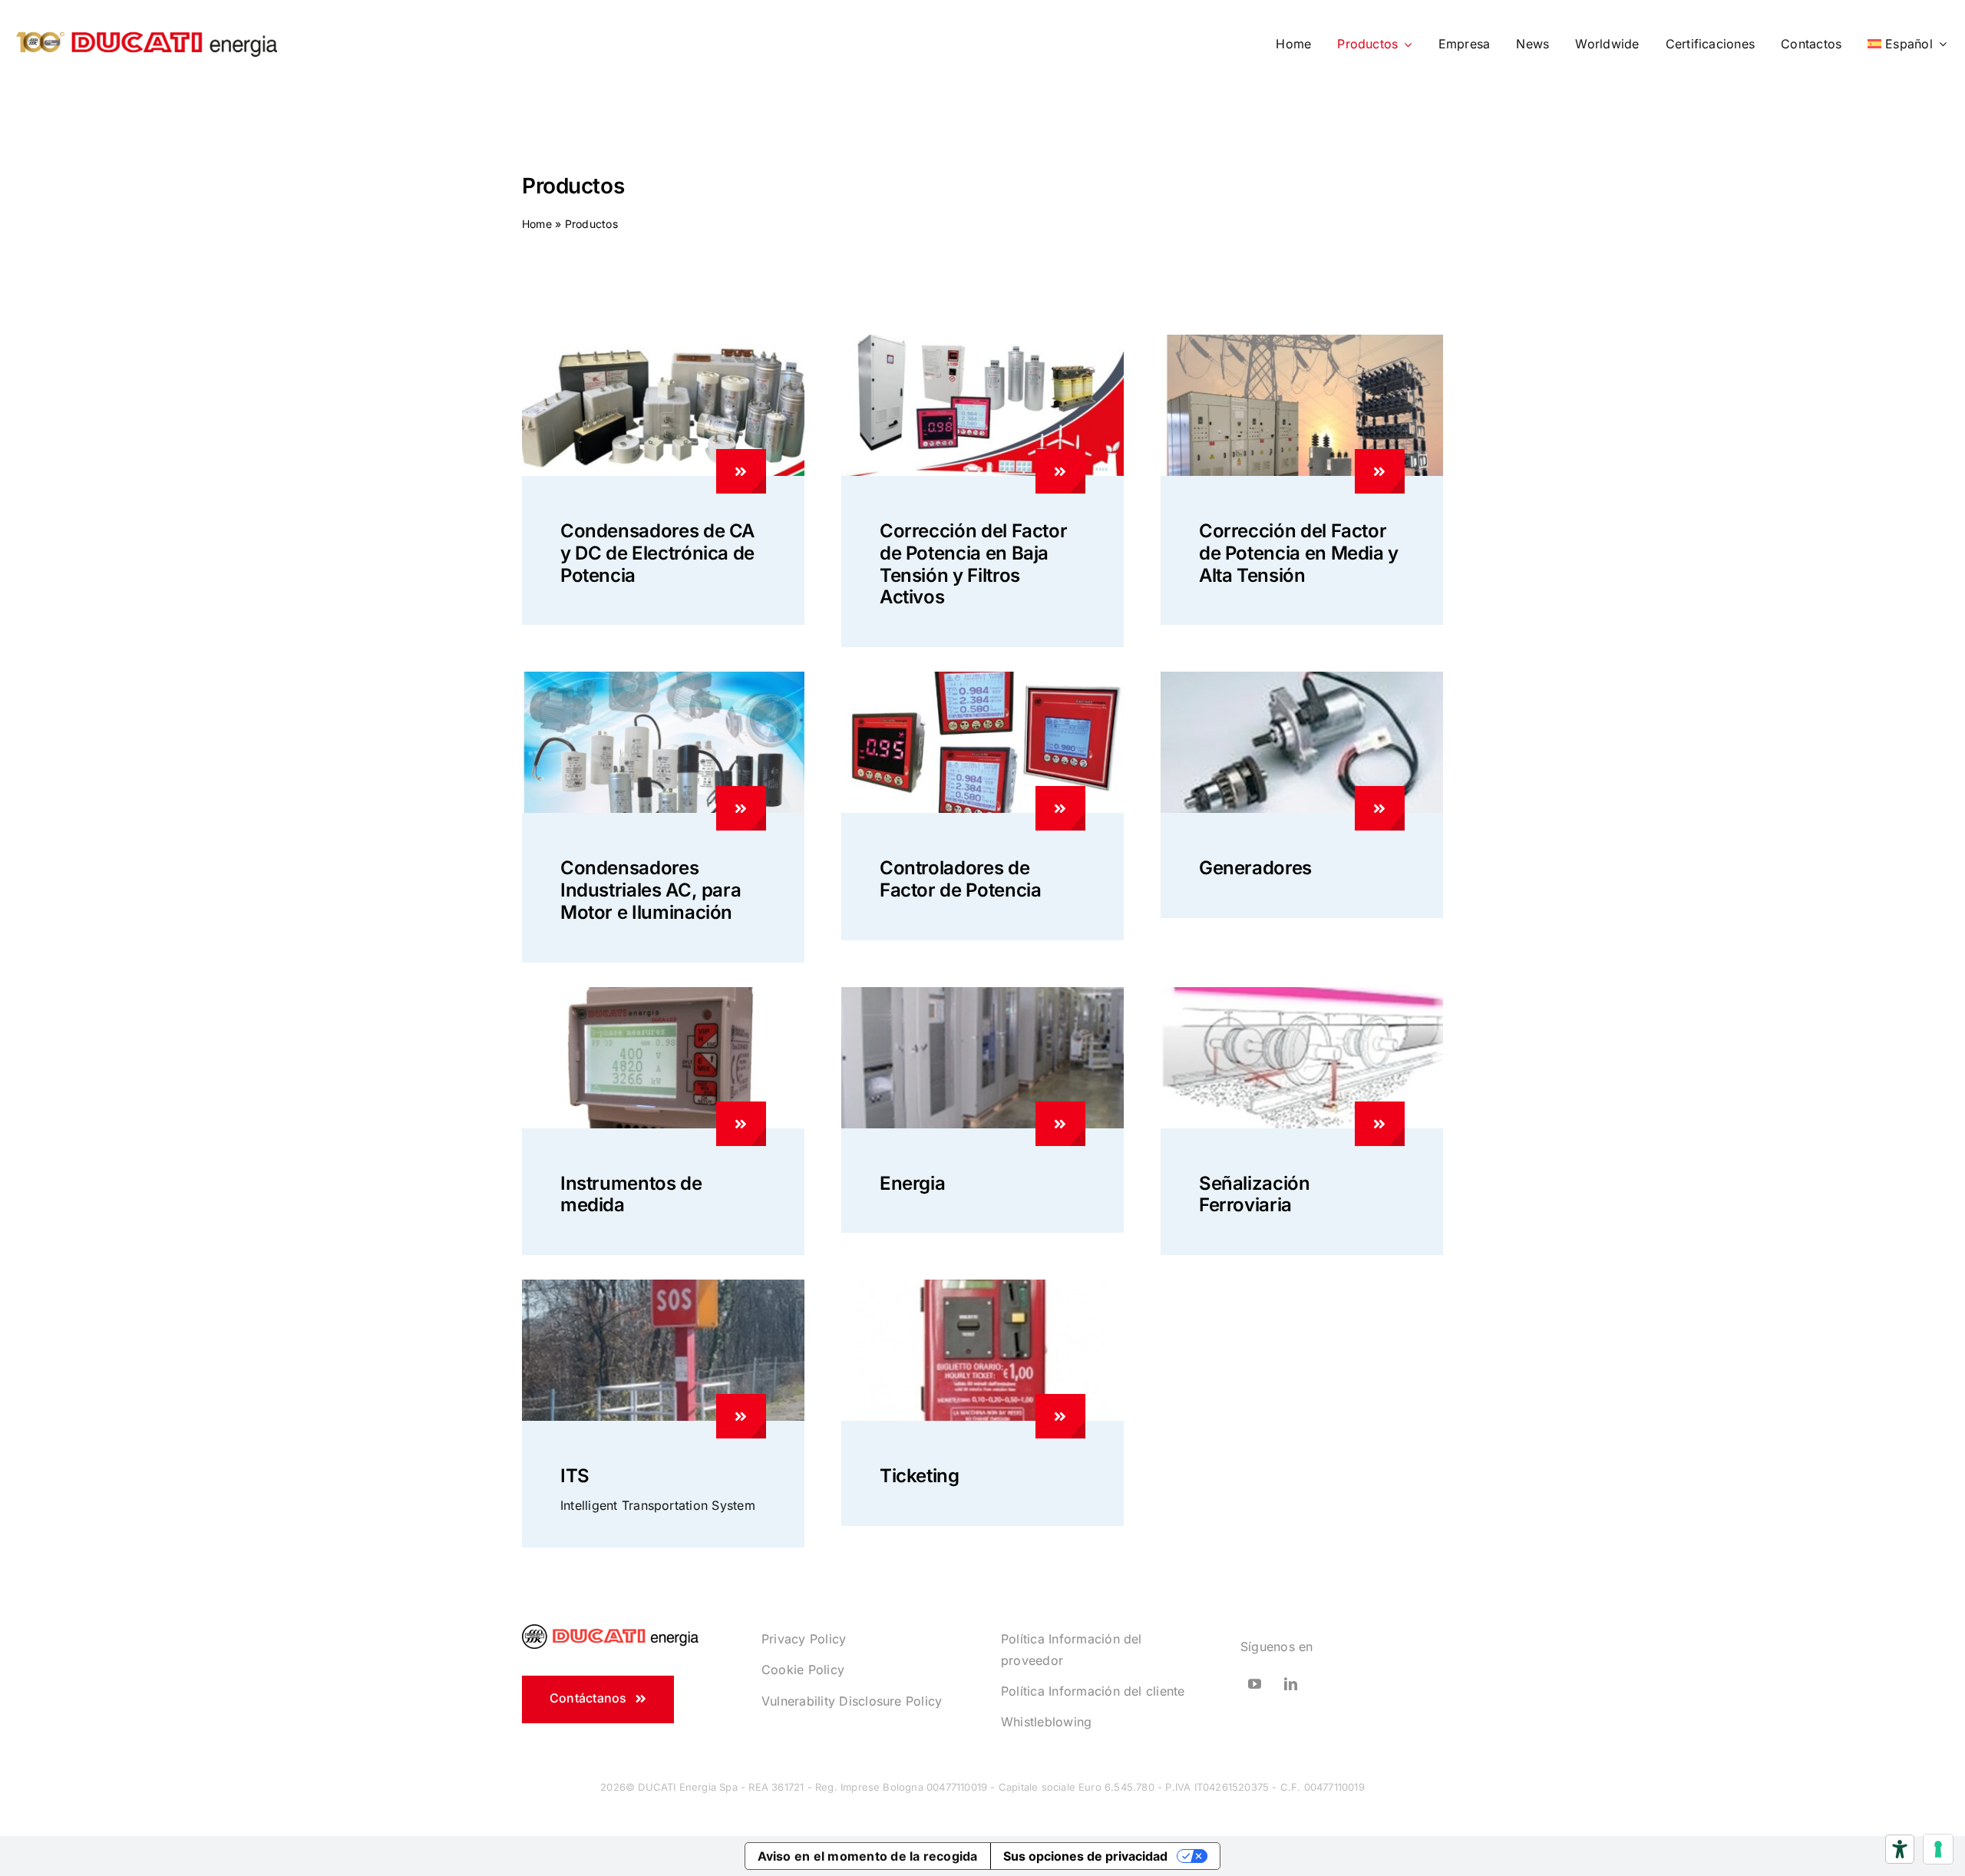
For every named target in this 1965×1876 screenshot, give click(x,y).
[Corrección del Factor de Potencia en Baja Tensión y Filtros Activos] (1060, 471)
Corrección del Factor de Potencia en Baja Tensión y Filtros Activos (973, 564)
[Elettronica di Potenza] (663, 341)
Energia (912, 1183)
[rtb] (1302, 993)
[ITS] (741, 1416)
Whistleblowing (1046, 1722)
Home (537, 224)
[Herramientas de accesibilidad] (1900, 1849)
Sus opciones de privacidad (1085, 1856)
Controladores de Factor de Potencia (961, 879)
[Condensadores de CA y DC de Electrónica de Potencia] (741, 471)
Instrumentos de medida (631, 1194)
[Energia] (1060, 1124)
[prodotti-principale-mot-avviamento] (1302, 678)
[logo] (147, 25)
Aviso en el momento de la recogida (868, 1856)
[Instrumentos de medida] (741, 1124)
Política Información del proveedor (1072, 1650)
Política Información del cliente (1093, 1691)
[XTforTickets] (982, 1286)
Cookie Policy (803, 1670)
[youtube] (1255, 1684)
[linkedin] (1291, 1684)
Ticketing (920, 1476)
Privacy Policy (804, 1639)
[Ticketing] (1060, 1416)
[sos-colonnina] (663, 1286)
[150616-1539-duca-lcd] (663, 993)
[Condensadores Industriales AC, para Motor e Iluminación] (741, 808)
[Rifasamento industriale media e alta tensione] (1302, 341)
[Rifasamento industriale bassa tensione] (982, 341)
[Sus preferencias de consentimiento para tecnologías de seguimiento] (1938, 1849)
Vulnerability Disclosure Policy (852, 1701)
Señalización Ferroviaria (1255, 1194)
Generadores (1255, 868)
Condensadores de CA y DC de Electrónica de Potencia (657, 553)
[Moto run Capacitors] (663, 678)
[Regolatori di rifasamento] (982, 678)
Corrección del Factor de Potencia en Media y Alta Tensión (1299, 553)
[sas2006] (982, 993)
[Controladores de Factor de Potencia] (1060, 808)
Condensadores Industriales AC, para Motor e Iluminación (651, 890)
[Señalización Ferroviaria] (1380, 1124)
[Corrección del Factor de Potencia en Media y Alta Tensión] (1380, 471)
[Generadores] (1380, 808)
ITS (575, 1476)
